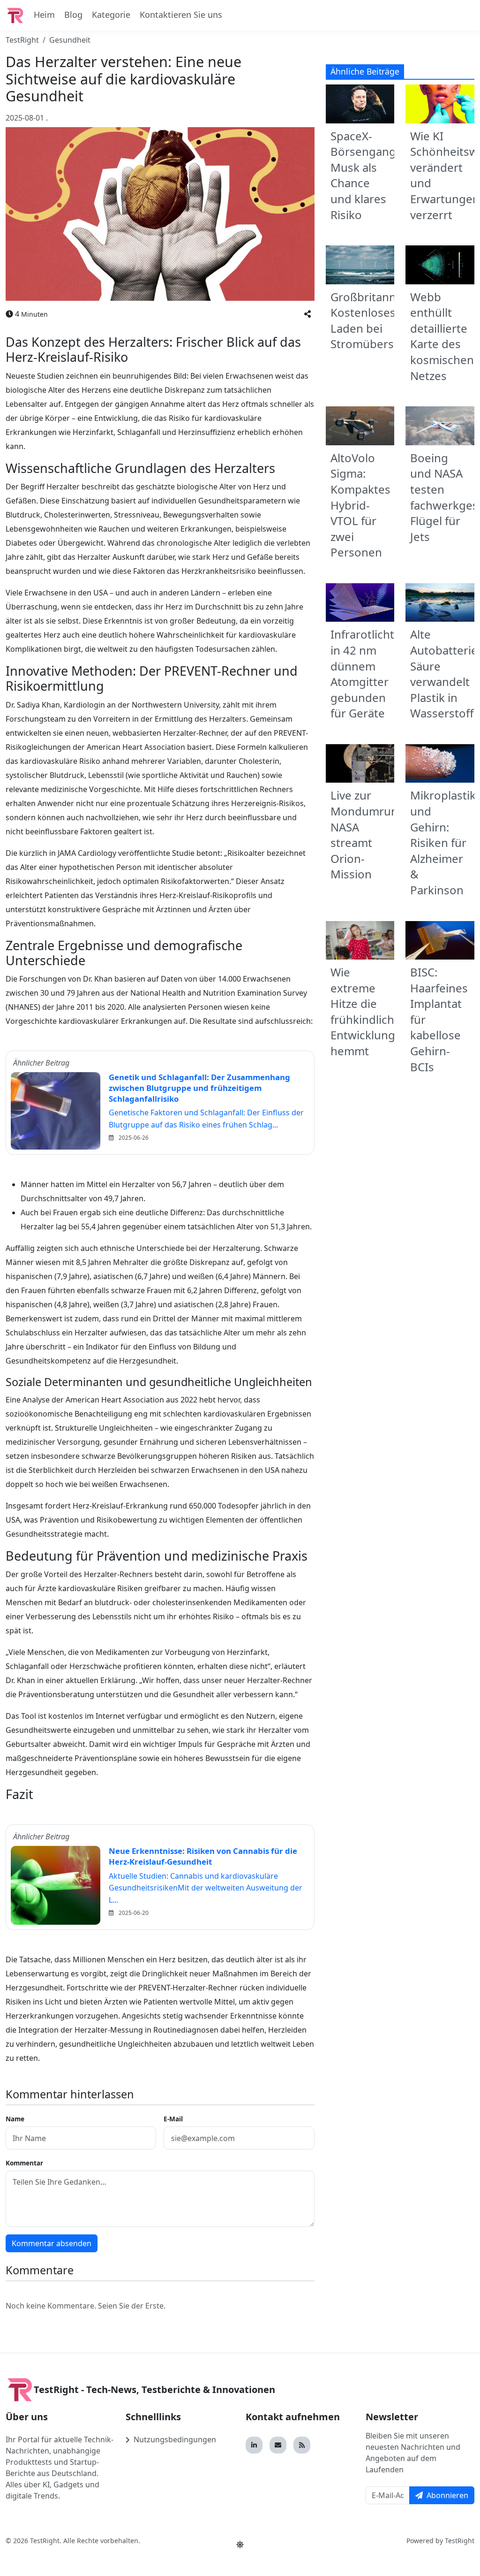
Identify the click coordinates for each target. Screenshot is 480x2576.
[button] (307, 314)
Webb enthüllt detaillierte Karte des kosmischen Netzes (442, 336)
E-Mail (173, 2119)
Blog (73, 15)
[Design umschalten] (240, 2545)
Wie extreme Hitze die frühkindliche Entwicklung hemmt (366, 1011)
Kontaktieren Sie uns (181, 15)
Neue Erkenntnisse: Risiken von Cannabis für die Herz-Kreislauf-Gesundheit (203, 1856)
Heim (44, 15)
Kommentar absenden (52, 2243)
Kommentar (24, 2163)
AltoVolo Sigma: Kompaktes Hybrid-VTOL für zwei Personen (360, 505)
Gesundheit (70, 40)
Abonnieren (447, 2495)
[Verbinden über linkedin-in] (254, 2445)
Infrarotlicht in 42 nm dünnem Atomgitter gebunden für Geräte (362, 674)
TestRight (22, 40)
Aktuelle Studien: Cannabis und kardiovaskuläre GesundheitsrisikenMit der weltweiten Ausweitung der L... (206, 1888)
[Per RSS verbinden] (302, 2445)
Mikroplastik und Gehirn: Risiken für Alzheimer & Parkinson (443, 842)
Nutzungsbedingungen (175, 2439)
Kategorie (111, 15)
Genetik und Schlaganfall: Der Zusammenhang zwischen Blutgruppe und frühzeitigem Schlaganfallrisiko (199, 1088)
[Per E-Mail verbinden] (278, 2445)
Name (15, 2119)
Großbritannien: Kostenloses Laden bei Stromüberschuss (378, 320)
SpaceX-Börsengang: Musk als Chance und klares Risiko (365, 175)
